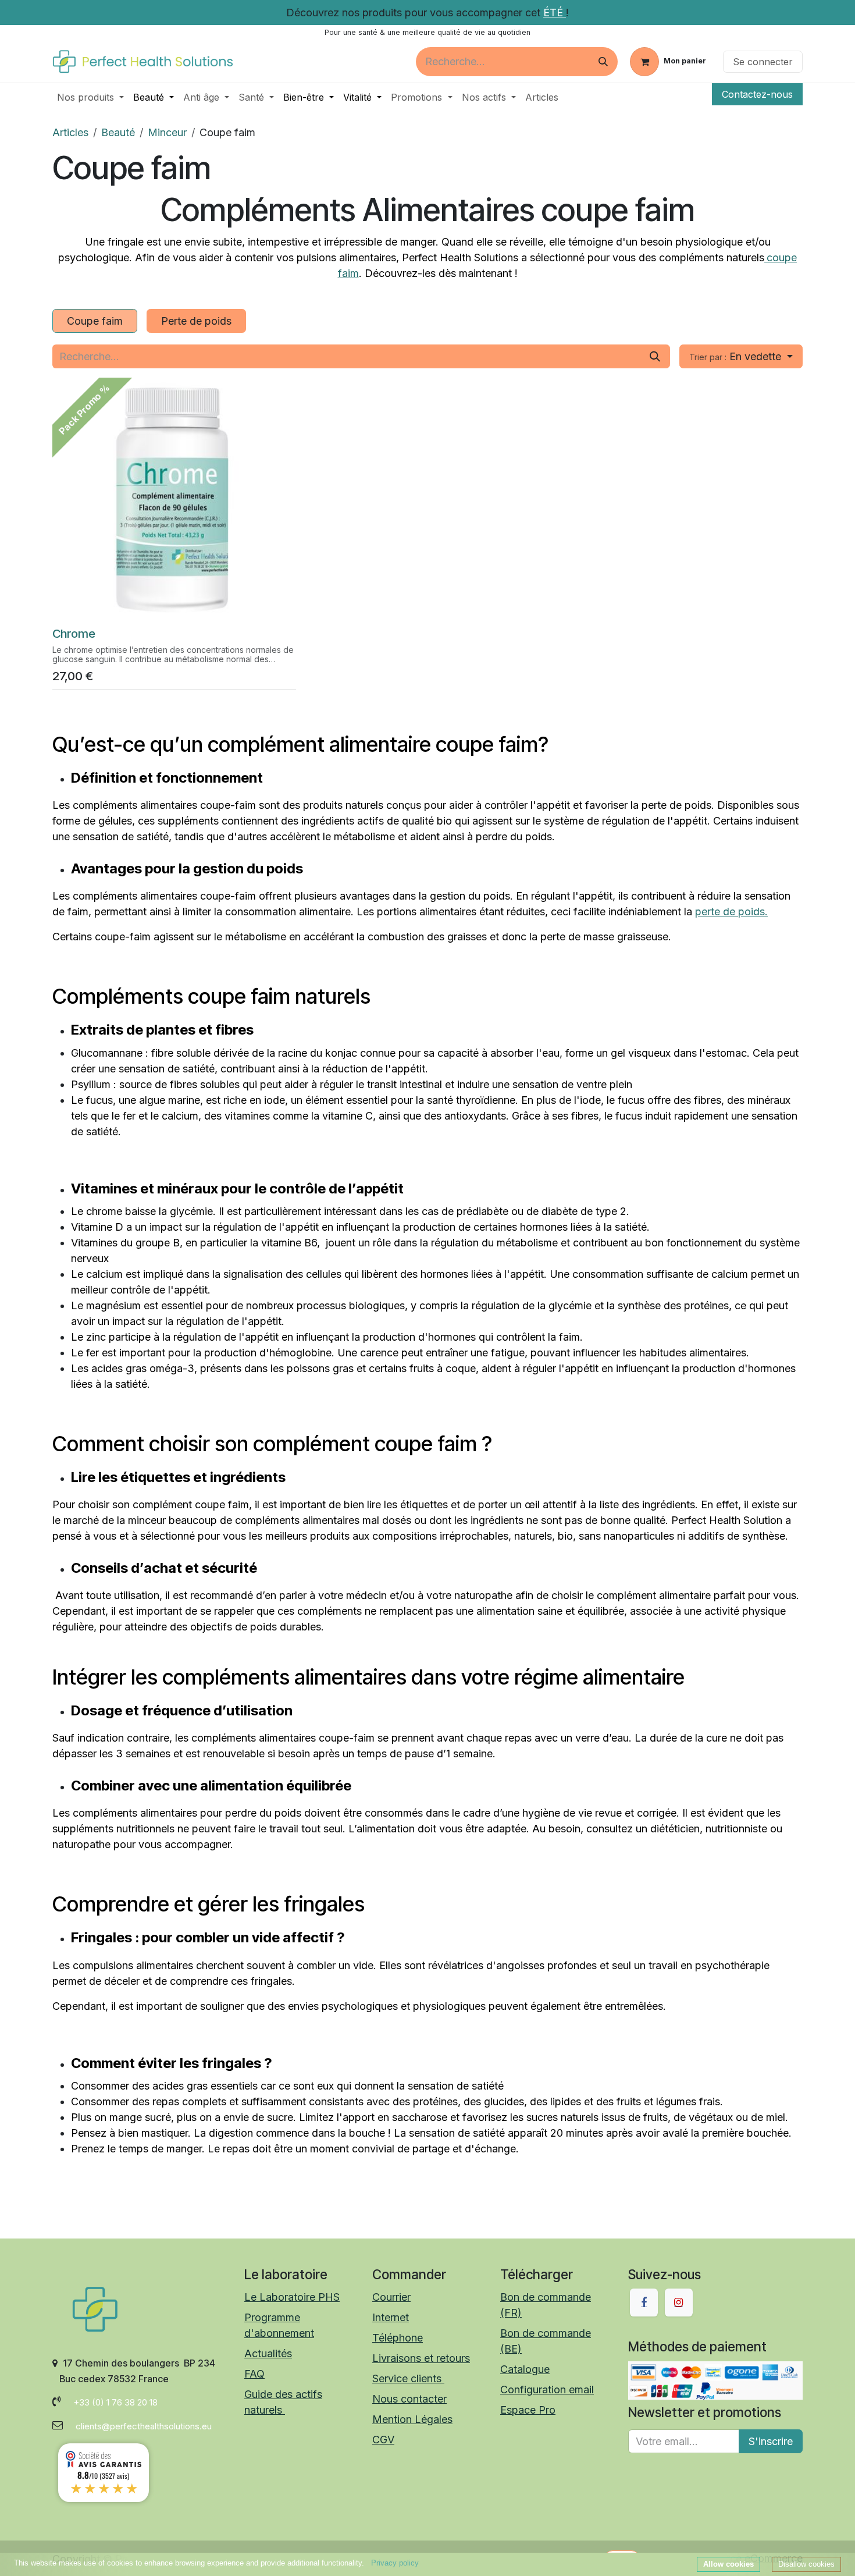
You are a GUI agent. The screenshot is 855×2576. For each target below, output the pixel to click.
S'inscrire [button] (771, 2441)
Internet (391, 2317)
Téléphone (398, 2338)
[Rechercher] (603, 62)
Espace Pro (528, 2410)
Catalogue (525, 2369)
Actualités (268, 2353)
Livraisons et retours (421, 2358)
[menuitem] (90, 97)
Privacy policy (395, 2563)
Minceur (167, 132)
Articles (70, 132)
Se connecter (763, 62)
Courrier (391, 2297)
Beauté (118, 132)
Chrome (74, 633)
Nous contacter (409, 2399)
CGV (383, 2440)
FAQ (254, 2374)
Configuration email (547, 2390)
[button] (741, 356)
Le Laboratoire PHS (292, 2297)
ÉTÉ (555, 13)
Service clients (408, 2378)
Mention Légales (412, 2419)
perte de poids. (731, 912)
